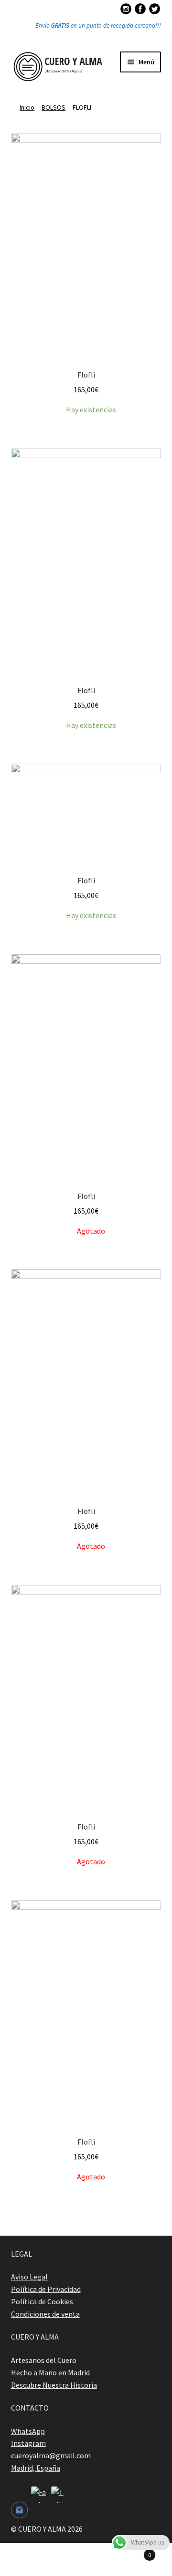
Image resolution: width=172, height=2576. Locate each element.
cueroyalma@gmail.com (51, 2455)
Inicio (27, 107)
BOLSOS (54, 107)
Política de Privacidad (46, 2289)
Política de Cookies (42, 2301)
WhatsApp (28, 2431)
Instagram (28, 2443)
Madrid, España (36, 2468)
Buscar (86, 2560)
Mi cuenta (29, 2560)
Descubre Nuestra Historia (54, 2385)
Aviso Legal (29, 2277)
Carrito (133, 2551)
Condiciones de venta (45, 2314)
